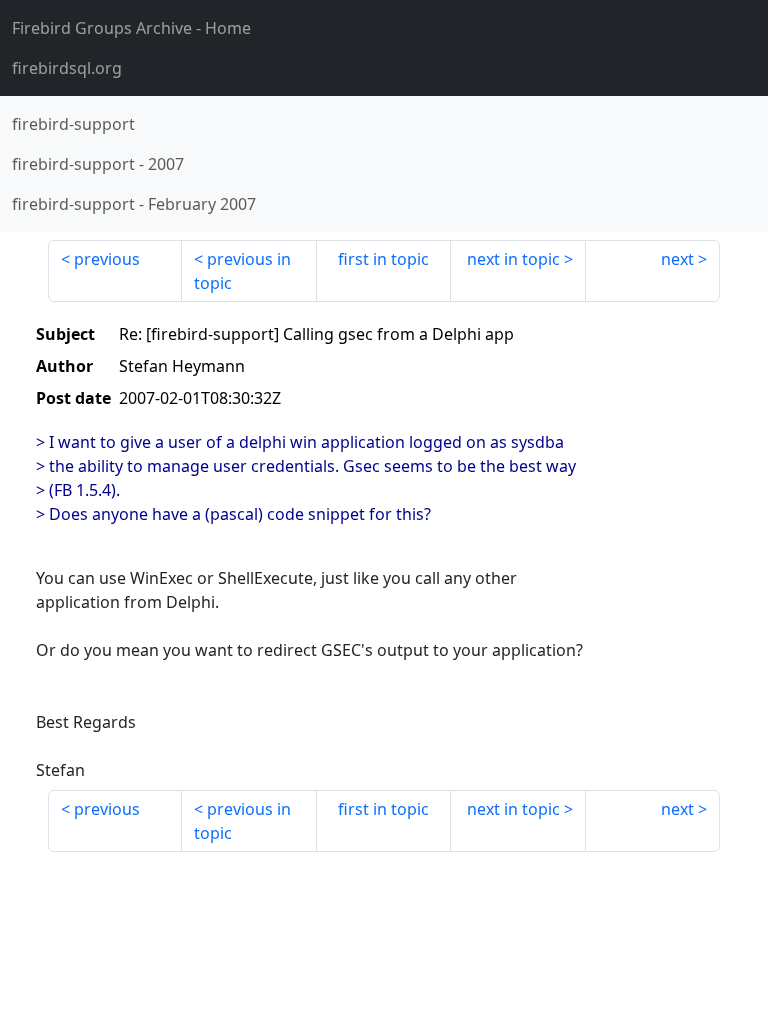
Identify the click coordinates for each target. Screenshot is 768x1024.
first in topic (383, 259)
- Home (131, 28)
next (677, 259)
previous (107, 259)
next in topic (513, 259)
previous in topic (242, 271)
